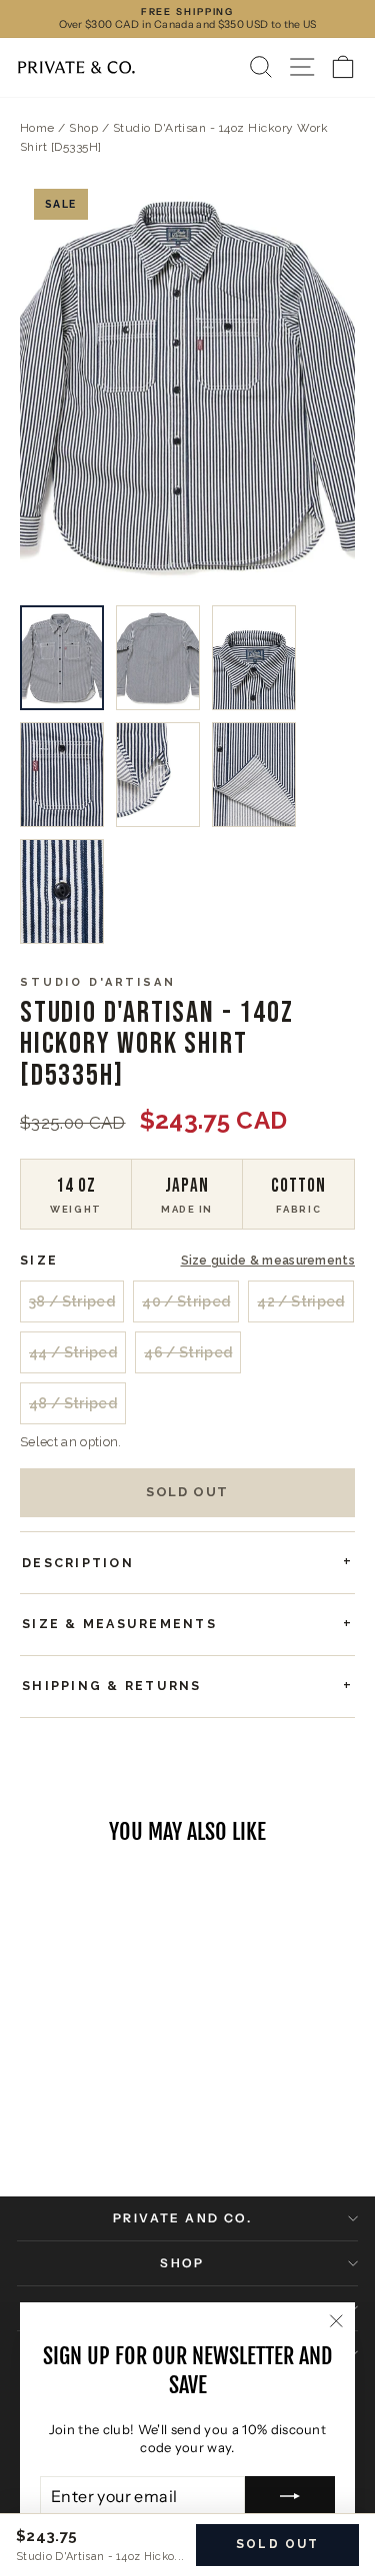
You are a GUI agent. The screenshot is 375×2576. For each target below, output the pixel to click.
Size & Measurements (119, 1624)
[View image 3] (254, 658)
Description (78, 1563)
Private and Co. (182, 2218)
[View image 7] (62, 891)
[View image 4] (62, 775)
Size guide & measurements (268, 1261)
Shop (83, 128)
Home (37, 128)
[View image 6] (254, 775)
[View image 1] (62, 658)
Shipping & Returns (112, 1686)
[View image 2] (158, 658)
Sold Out (187, 1492)
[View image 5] (158, 775)
